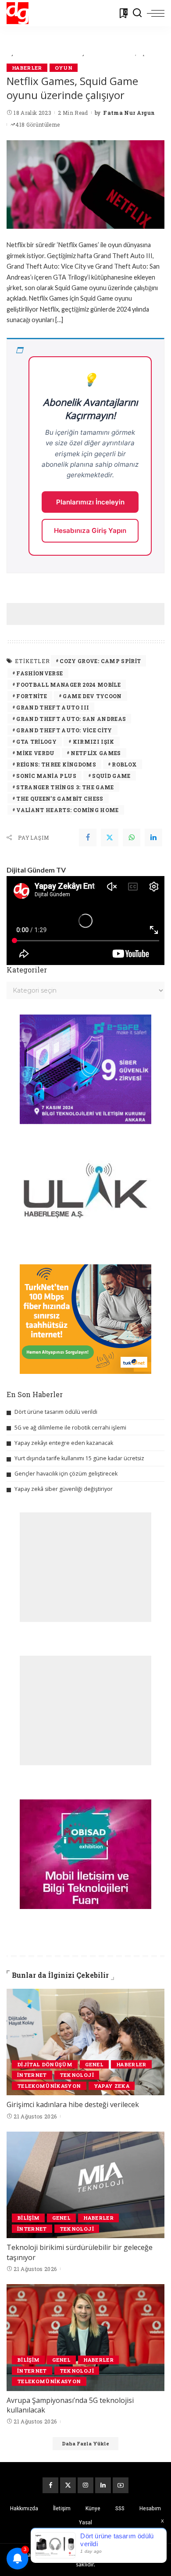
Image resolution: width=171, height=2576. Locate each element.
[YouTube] (121, 2485)
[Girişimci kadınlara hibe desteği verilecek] (85, 2042)
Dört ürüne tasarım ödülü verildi (56, 1412)
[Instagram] (85, 2485)
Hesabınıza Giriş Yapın (90, 530)
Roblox (124, 764)
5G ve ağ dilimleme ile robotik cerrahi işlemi (70, 1428)
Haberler (27, 68)
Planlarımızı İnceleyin (90, 502)
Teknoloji (77, 2075)
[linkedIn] (153, 837)
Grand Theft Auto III (53, 707)
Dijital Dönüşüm (45, 2064)
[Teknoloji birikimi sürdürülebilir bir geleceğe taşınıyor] (85, 2185)
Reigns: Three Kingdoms (56, 764)
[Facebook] (88, 837)
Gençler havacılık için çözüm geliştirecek (66, 1474)
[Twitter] (110, 837)
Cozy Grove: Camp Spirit (100, 661)
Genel (94, 2064)
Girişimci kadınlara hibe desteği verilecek (73, 2104)
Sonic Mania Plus (46, 776)
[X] (68, 2485)
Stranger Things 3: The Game (65, 787)
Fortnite (32, 696)
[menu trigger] (156, 13)
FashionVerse (39, 673)
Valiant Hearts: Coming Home (67, 810)
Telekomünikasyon (49, 2086)
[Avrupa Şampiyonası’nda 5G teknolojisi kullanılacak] (85, 2337)
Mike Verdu (35, 753)
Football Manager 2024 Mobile (68, 685)
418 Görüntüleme (37, 124)
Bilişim (28, 2218)
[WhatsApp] (132, 837)
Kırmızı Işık (94, 742)
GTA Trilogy (36, 742)
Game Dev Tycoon (92, 696)
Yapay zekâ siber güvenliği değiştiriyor (64, 1489)
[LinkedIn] (103, 2485)
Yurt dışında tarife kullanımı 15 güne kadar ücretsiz (79, 1458)
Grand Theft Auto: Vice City (64, 730)
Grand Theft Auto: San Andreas (71, 719)
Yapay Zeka (112, 2086)
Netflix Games (96, 753)
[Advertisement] (89, 614)
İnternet (32, 2075)
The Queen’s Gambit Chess (60, 798)
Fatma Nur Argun (129, 113)
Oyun (64, 68)
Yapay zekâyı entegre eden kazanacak (64, 1443)
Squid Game (111, 776)
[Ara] (137, 13)
